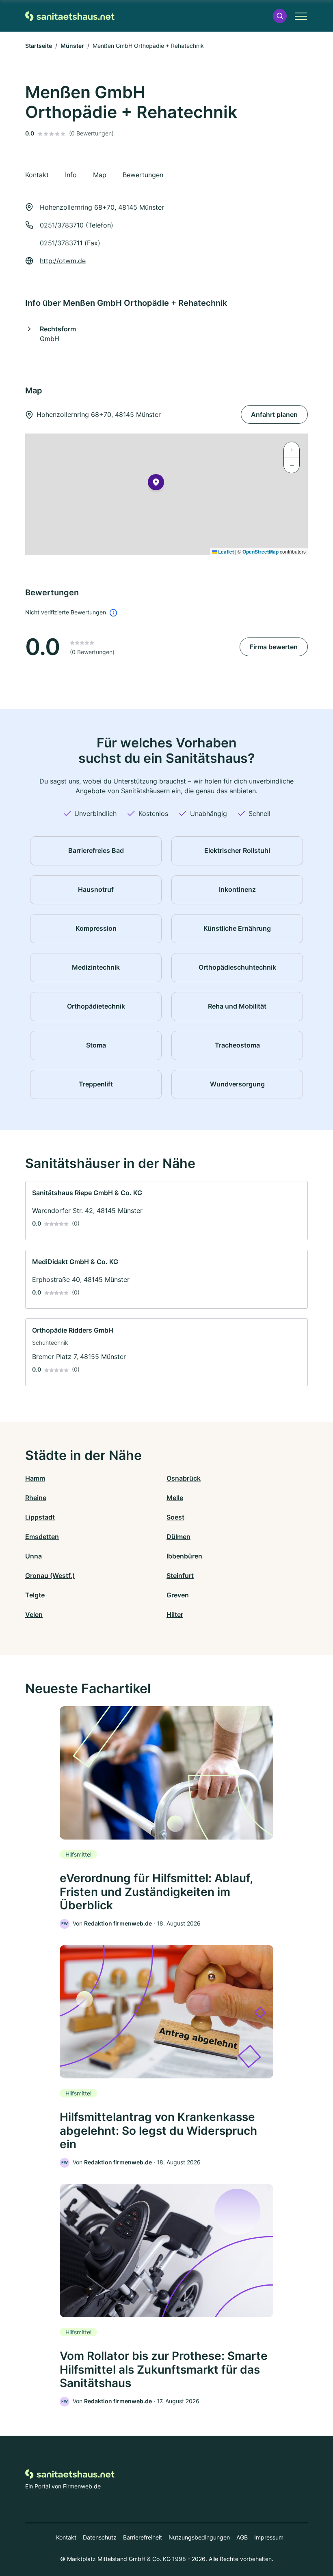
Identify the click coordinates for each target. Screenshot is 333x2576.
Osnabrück (184, 1478)
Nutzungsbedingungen (199, 2537)
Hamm (35, 1478)
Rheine (36, 1498)
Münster (72, 46)
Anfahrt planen (274, 414)
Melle (175, 1498)
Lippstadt (40, 1517)
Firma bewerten (274, 647)
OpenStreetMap (261, 552)
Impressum (269, 2537)
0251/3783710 (62, 225)
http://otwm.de (63, 261)
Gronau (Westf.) (50, 1576)
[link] (166, 1211)
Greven (178, 1595)
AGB (242, 2537)
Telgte (35, 1595)
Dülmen (178, 1537)
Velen (34, 1614)
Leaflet (225, 552)
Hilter (175, 1614)
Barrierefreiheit (143, 2537)
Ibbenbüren (184, 1556)
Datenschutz (100, 2537)
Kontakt (66, 2537)
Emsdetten (42, 1537)
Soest (175, 1517)
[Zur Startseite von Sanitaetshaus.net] (70, 16)
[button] (280, 16)
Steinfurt (180, 1576)
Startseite (39, 46)
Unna (34, 1556)
